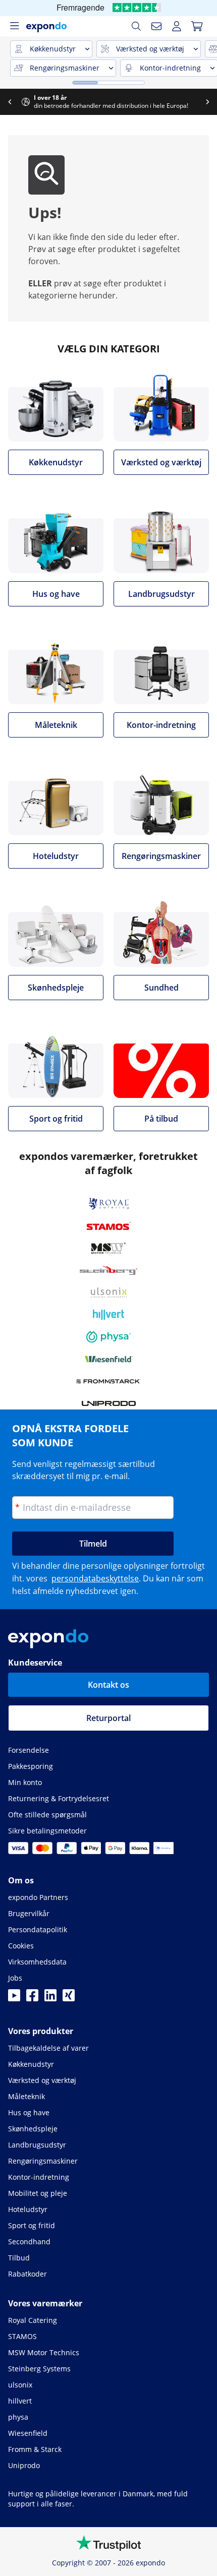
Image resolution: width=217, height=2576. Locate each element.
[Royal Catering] (109, 1204)
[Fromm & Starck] (109, 1381)
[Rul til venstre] (10, 102)
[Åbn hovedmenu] (14, 26)
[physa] (108, 1337)
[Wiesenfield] (109, 1359)
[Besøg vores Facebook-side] (32, 1998)
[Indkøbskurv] (197, 26)
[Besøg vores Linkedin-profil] (50, 1998)
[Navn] (156, 26)
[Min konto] (177, 26)
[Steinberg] (108, 1270)
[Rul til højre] (207, 102)
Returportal (108, 1718)
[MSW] (108, 1248)
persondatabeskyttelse (95, 1578)
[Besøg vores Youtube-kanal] (14, 1998)
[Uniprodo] (109, 1403)
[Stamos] (109, 1226)
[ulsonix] (109, 1293)
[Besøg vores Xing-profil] (69, 1998)
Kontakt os (108, 1685)
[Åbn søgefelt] (136, 26)
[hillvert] (108, 1315)
